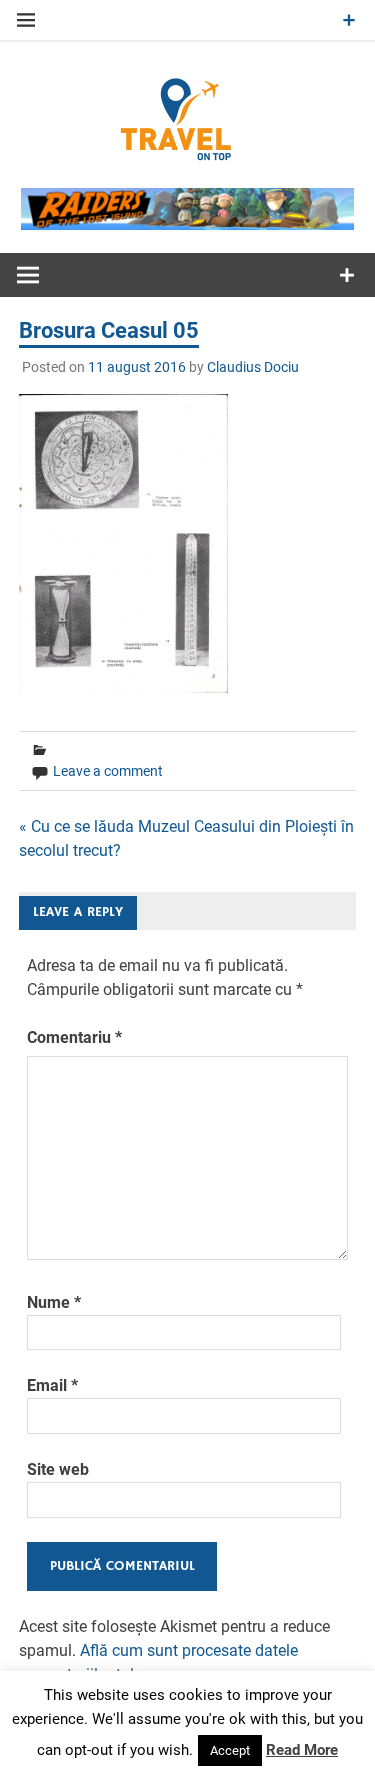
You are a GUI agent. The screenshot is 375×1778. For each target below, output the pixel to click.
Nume (54, 1302)
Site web (58, 1469)
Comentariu (74, 1037)
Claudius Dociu (253, 367)
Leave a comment (108, 771)
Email (52, 1385)
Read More (302, 1750)
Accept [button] (230, 1750)
